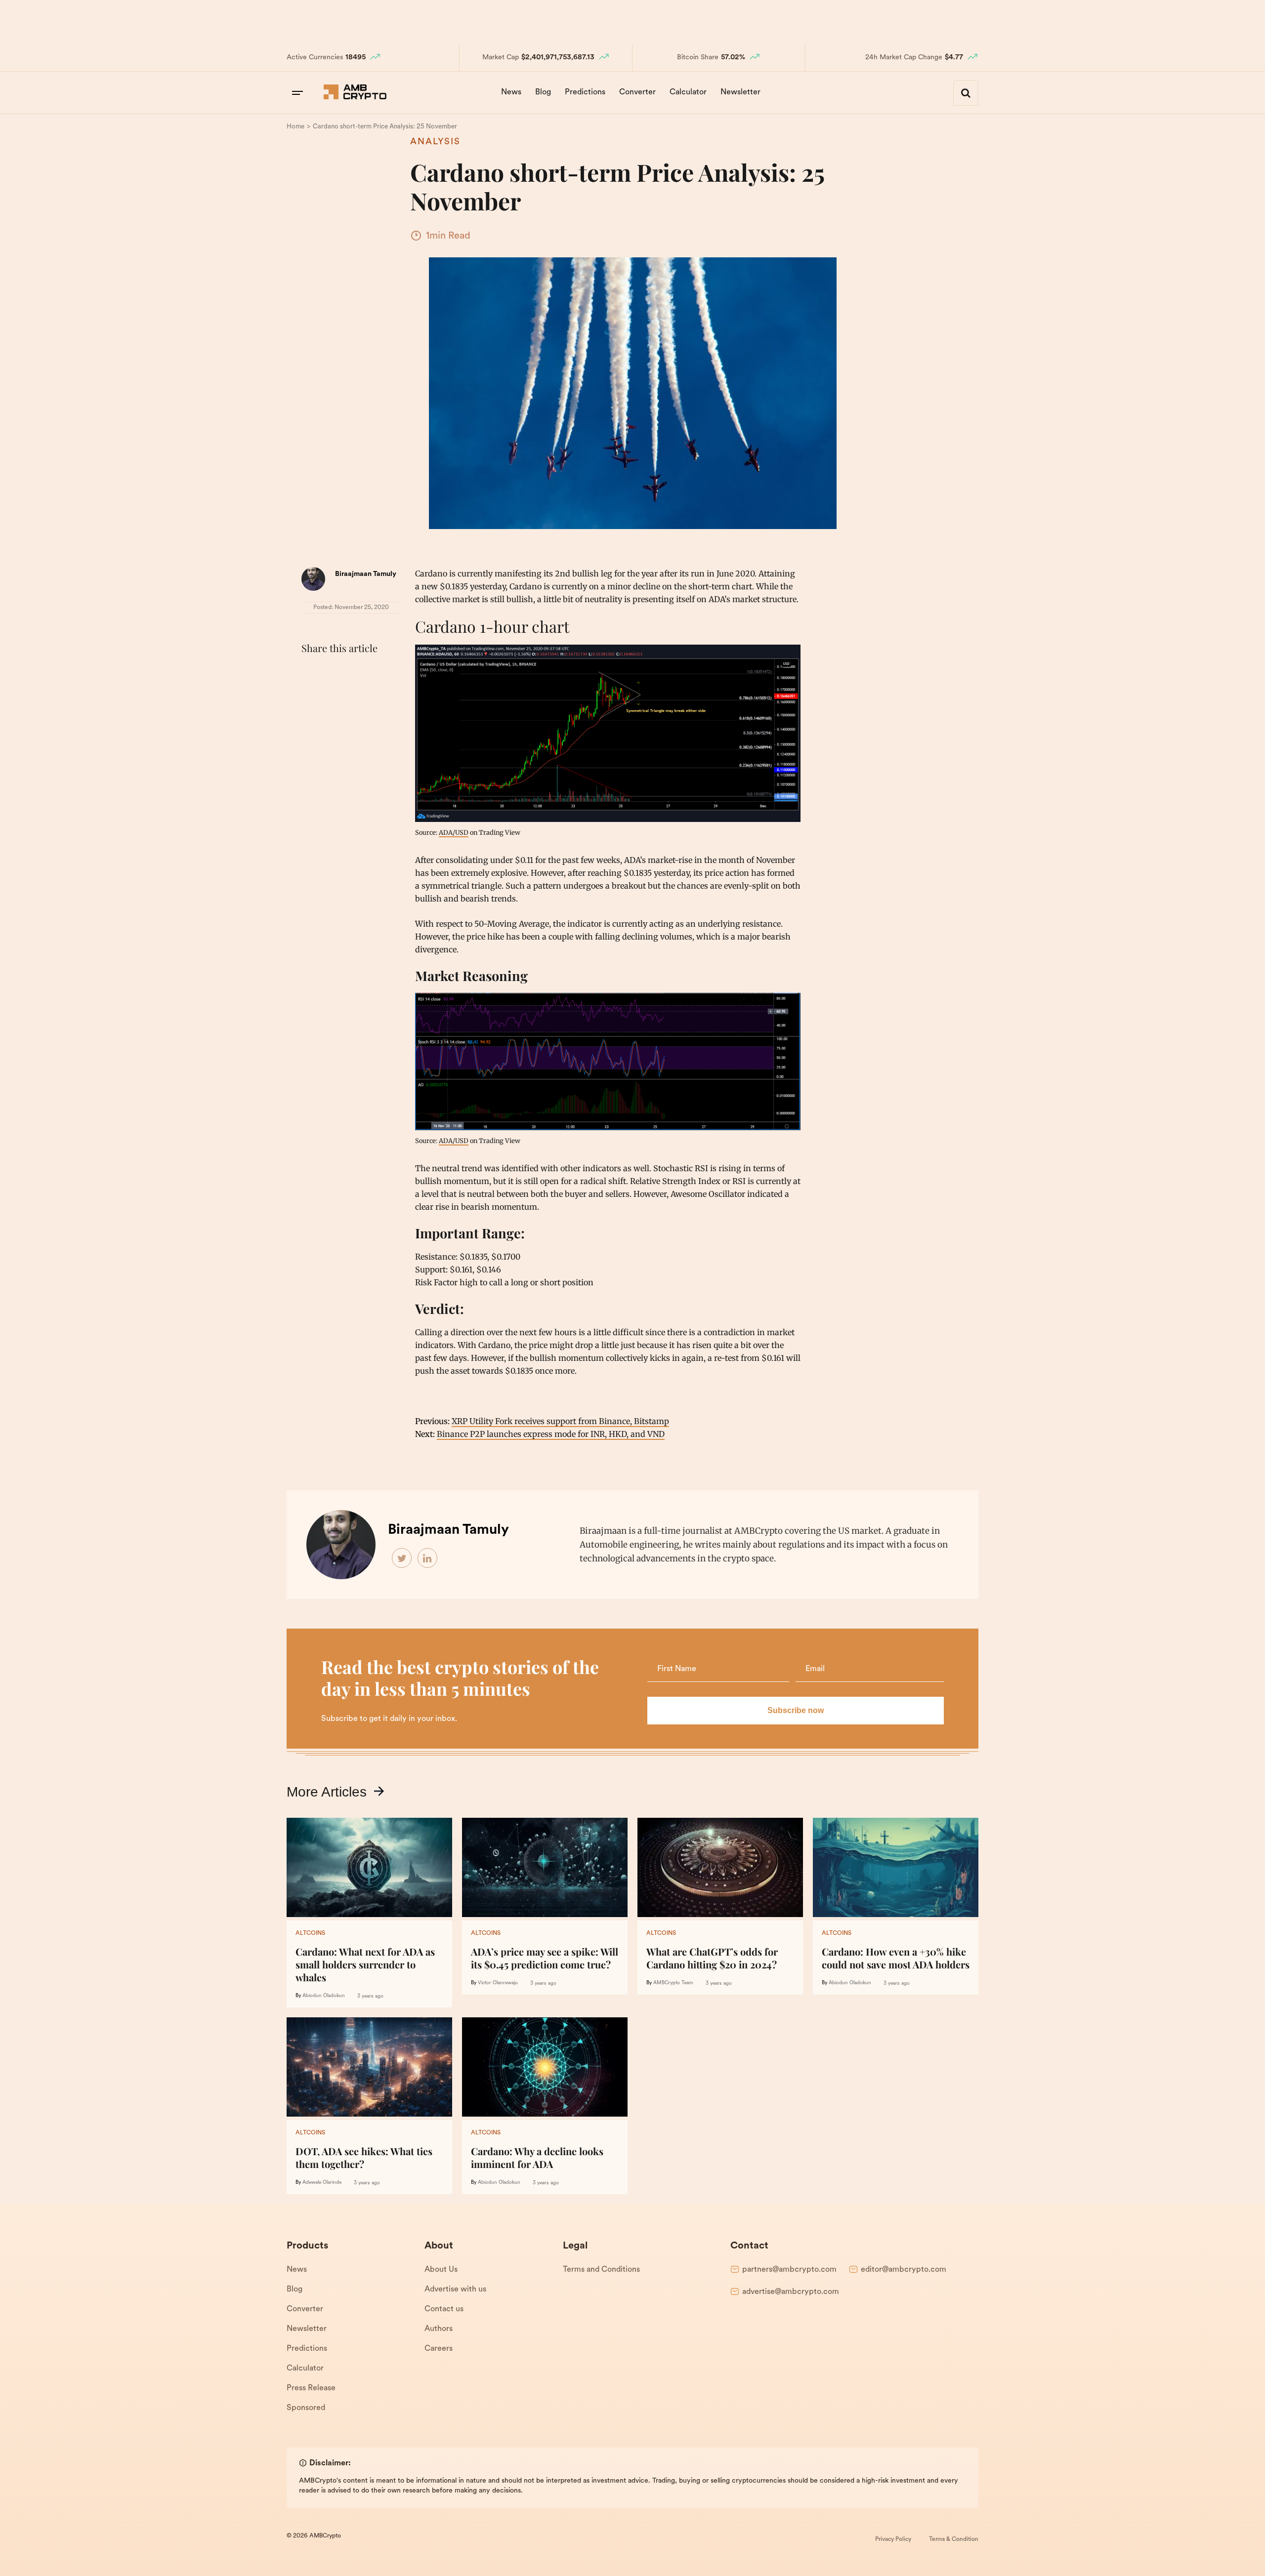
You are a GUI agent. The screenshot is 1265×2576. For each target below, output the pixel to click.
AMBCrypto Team (673, 1983)
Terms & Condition (954, 2539)
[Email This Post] (377, 673)
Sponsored (306, 2408)
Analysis (435, 142)
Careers (439, 2349)
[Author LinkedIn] (428, 1558)
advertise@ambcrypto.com (791, 2292)
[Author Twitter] (402, 1558)
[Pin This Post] (355, 673)
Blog (543, 92)
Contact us (444, 2309)
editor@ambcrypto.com (904, 2270)
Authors (439, 2329)
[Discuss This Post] (311, 696)
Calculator (688, 92)
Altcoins (310, 1933)
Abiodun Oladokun (324, 1996)
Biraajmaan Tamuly (366, 574)
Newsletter (740, 92)
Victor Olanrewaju (498, 1983)
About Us (441, 2270)
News (511, 92)
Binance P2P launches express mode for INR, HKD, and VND (551, 1434)
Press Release (311, 2388)
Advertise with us (455, 2290)
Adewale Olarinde (322, 2183)
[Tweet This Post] (333, 673)
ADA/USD (454, 832)
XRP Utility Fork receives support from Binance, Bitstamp (560, 1421)
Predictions (585, 92)
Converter (637, 92)
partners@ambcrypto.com (789, 2270)
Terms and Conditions (601, 2270)
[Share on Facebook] (311, 673)
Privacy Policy (893, 2539)
